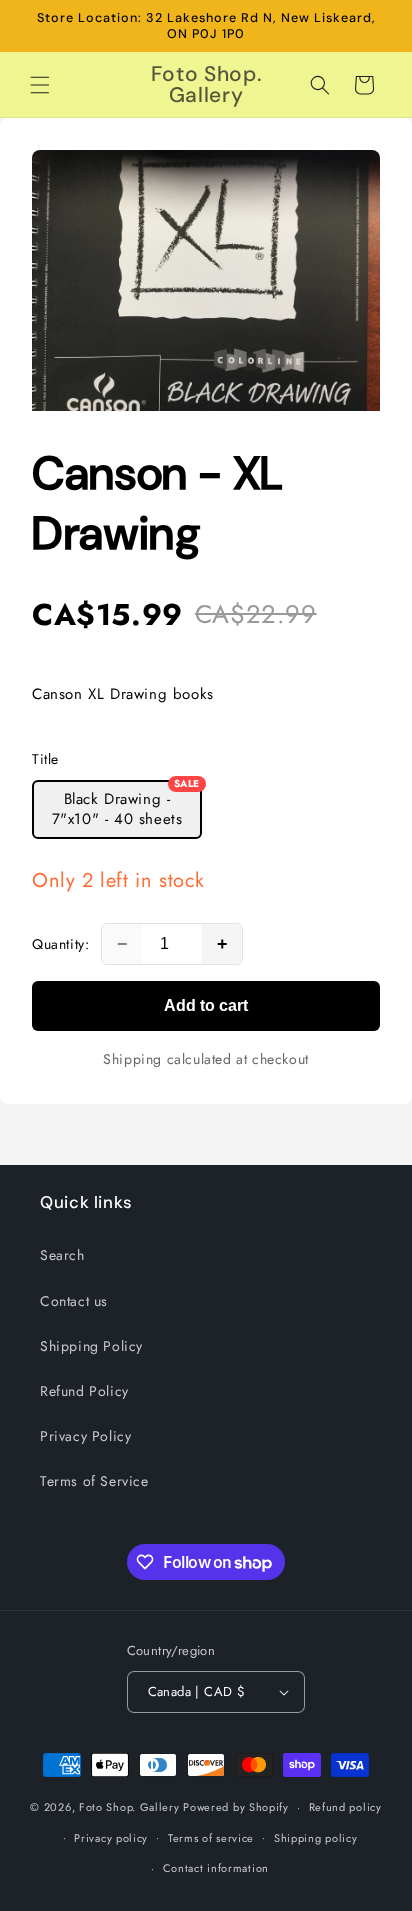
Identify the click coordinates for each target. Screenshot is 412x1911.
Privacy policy (111, 1838)
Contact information (216, 1868)
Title (45, 759)
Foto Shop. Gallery (129, 1807)
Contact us (74, 1301)
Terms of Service (94, 1481)
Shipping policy (316, 1838)
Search (62, 1255)
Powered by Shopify (236, 1807)
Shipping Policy (91, 1346)
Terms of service (211, 1838)
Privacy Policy (85, 1436)
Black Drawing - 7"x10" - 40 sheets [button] (126, 805)
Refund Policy (84, 1391)
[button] (40, 85)
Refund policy (345, 1807)
